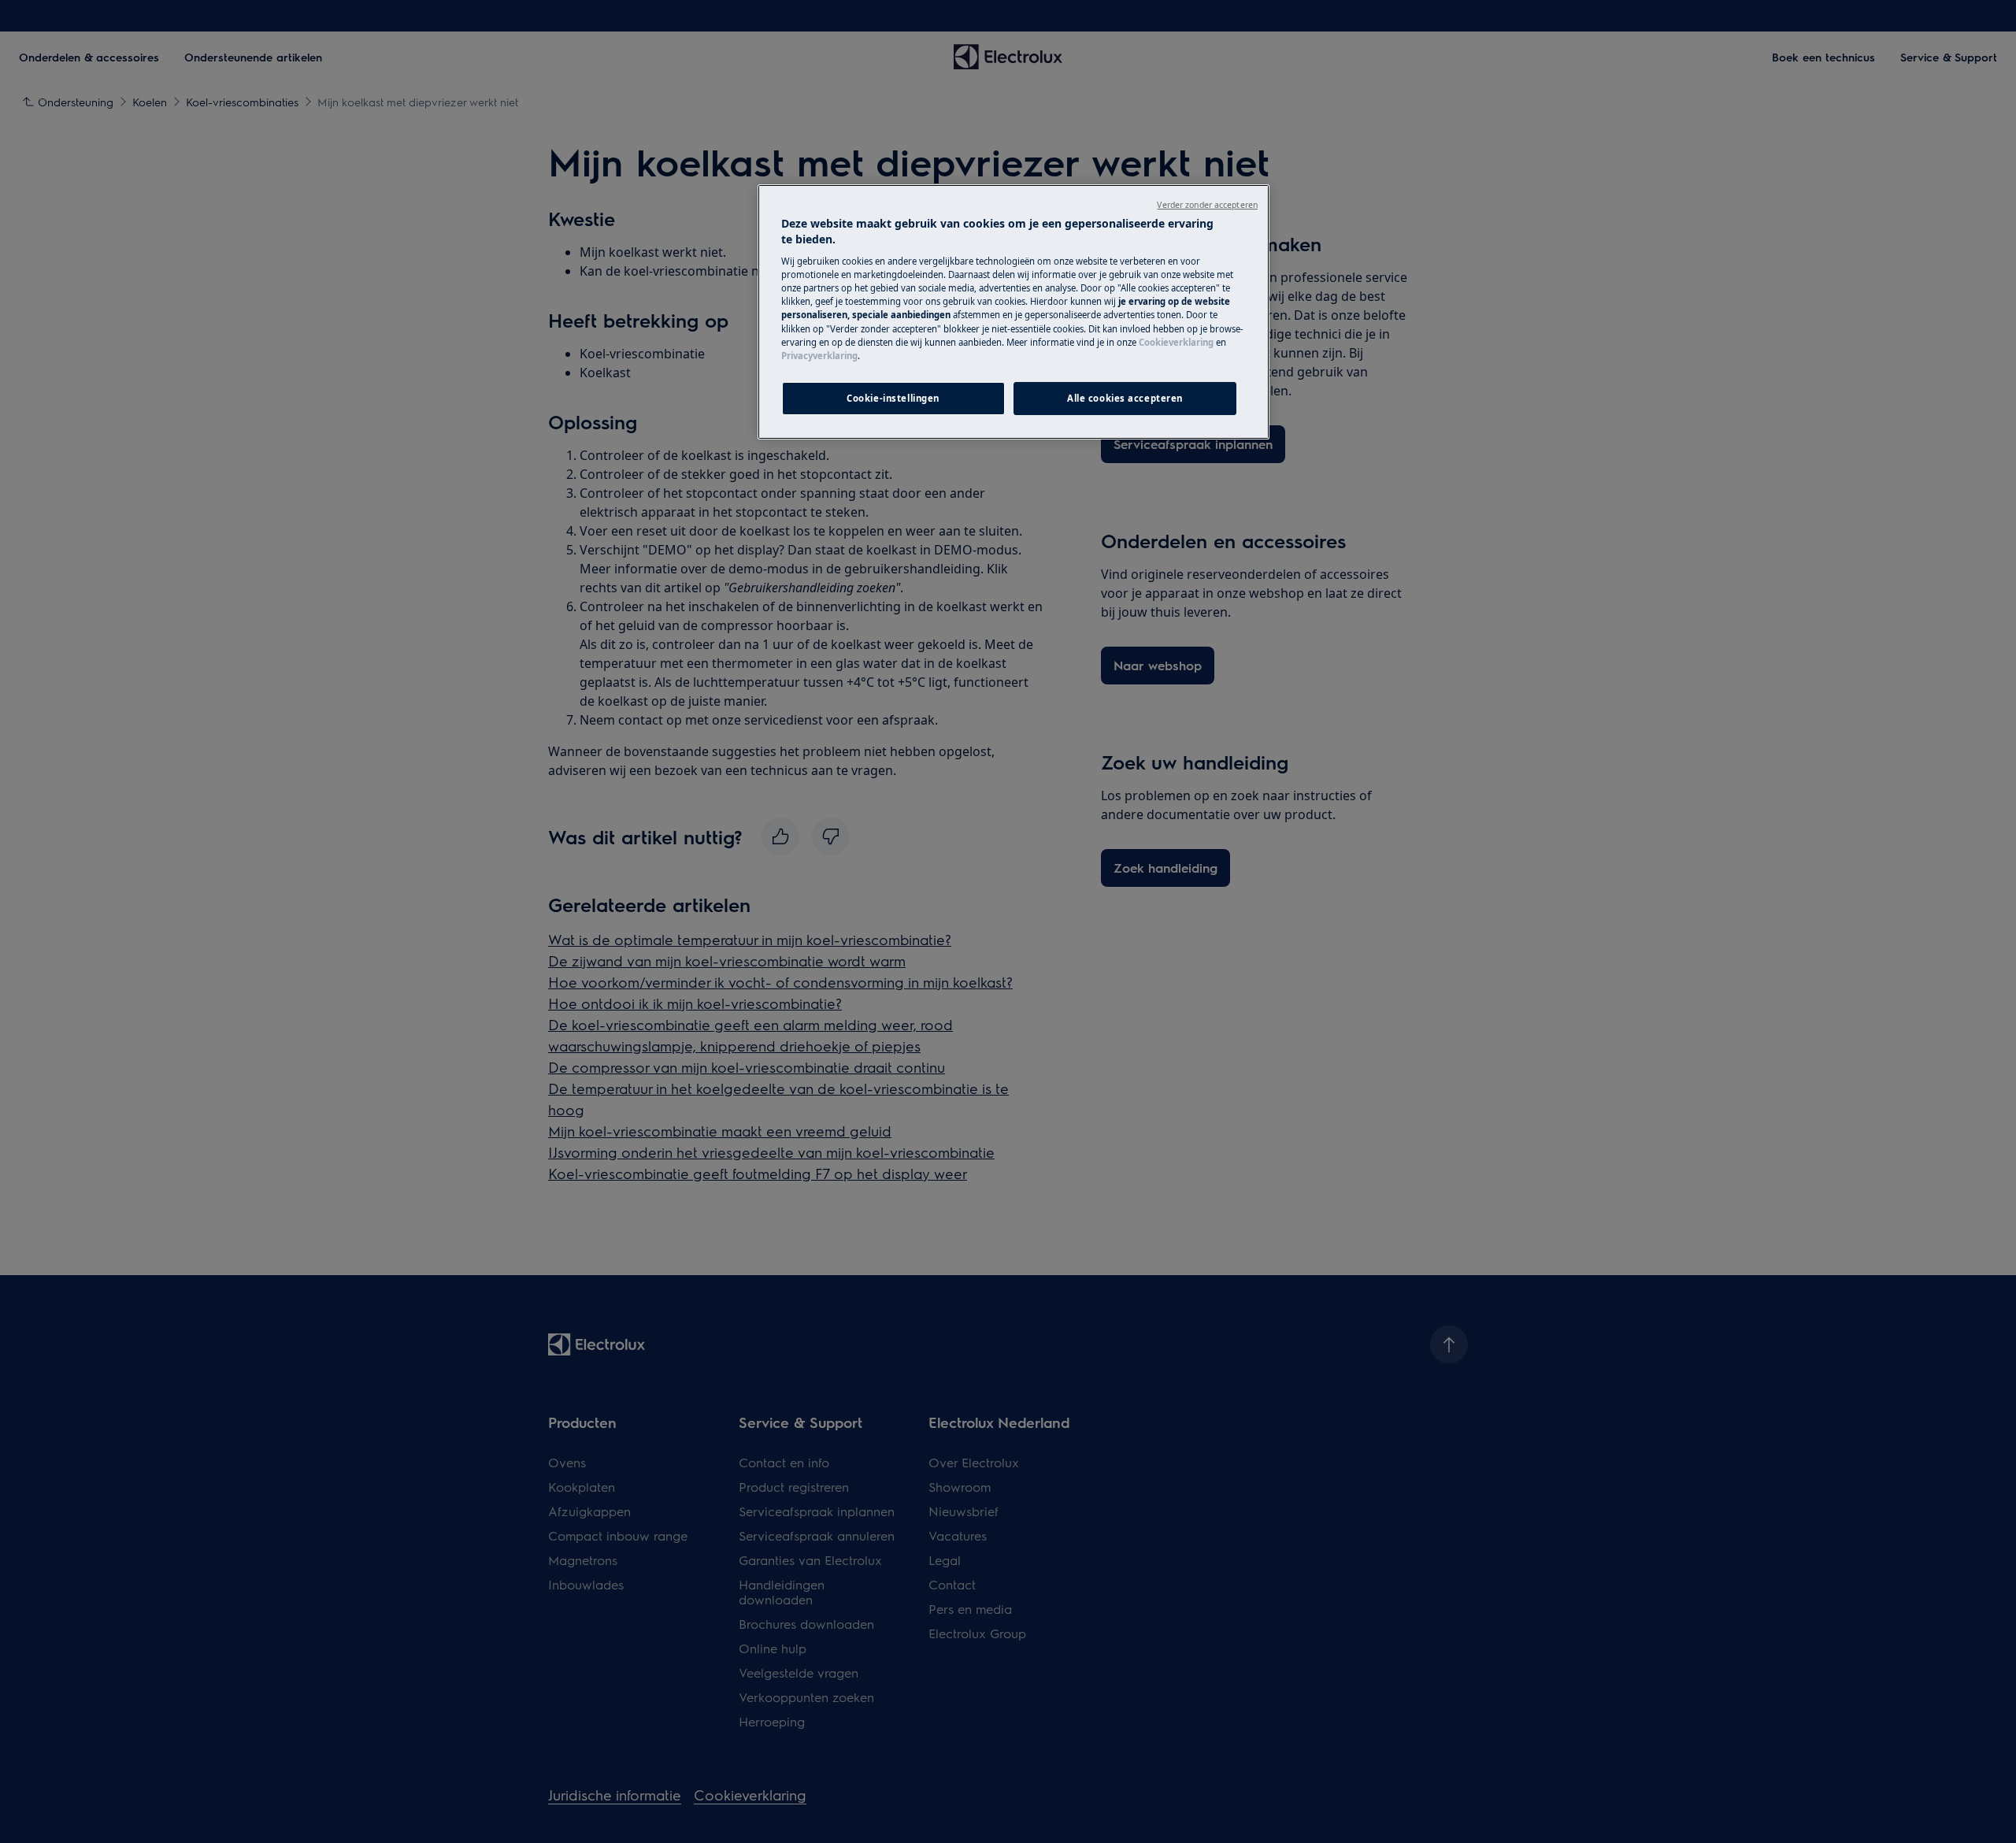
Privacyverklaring (819, 356)
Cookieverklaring (1176, 342)
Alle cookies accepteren (1125, 398)
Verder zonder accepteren (1207, 205)
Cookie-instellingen (893, 398)
